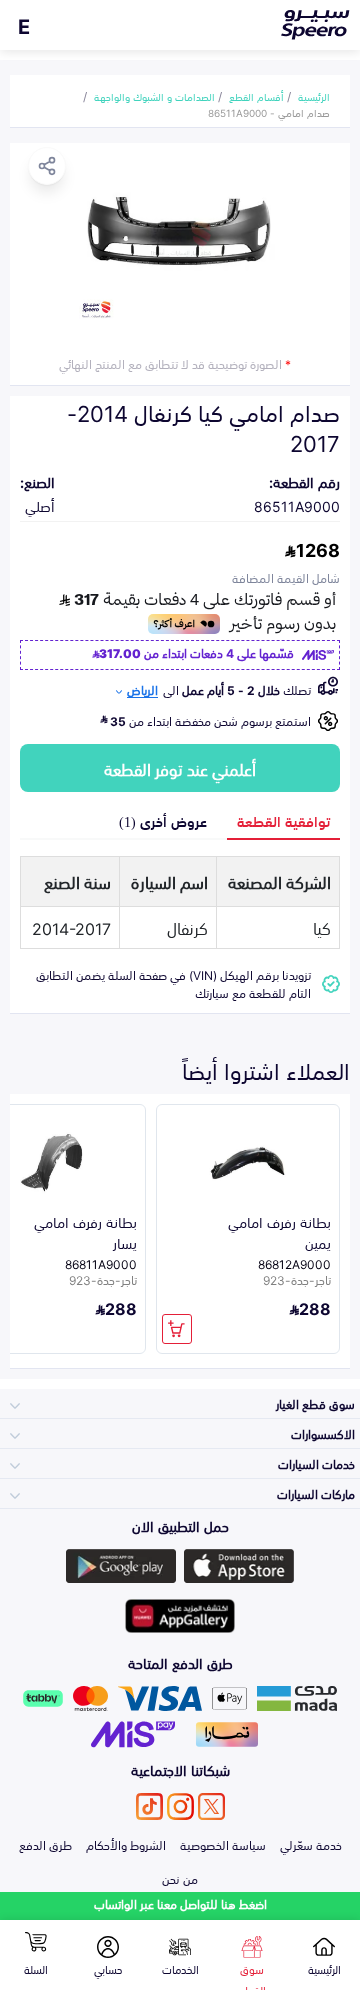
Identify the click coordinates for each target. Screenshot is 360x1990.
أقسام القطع (256, 96)
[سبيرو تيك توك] (149, 1806)
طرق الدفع (45, 1844)
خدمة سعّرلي (311, 1844)
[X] (211, 1806)
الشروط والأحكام (126, 1844)
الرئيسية (314, 96)
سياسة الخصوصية (223, 1844)
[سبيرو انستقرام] (180, 1806)
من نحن (180, 1878)
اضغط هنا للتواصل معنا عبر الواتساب (180, 1903)
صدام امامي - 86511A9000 (269, 112)
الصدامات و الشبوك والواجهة (154, 96)
